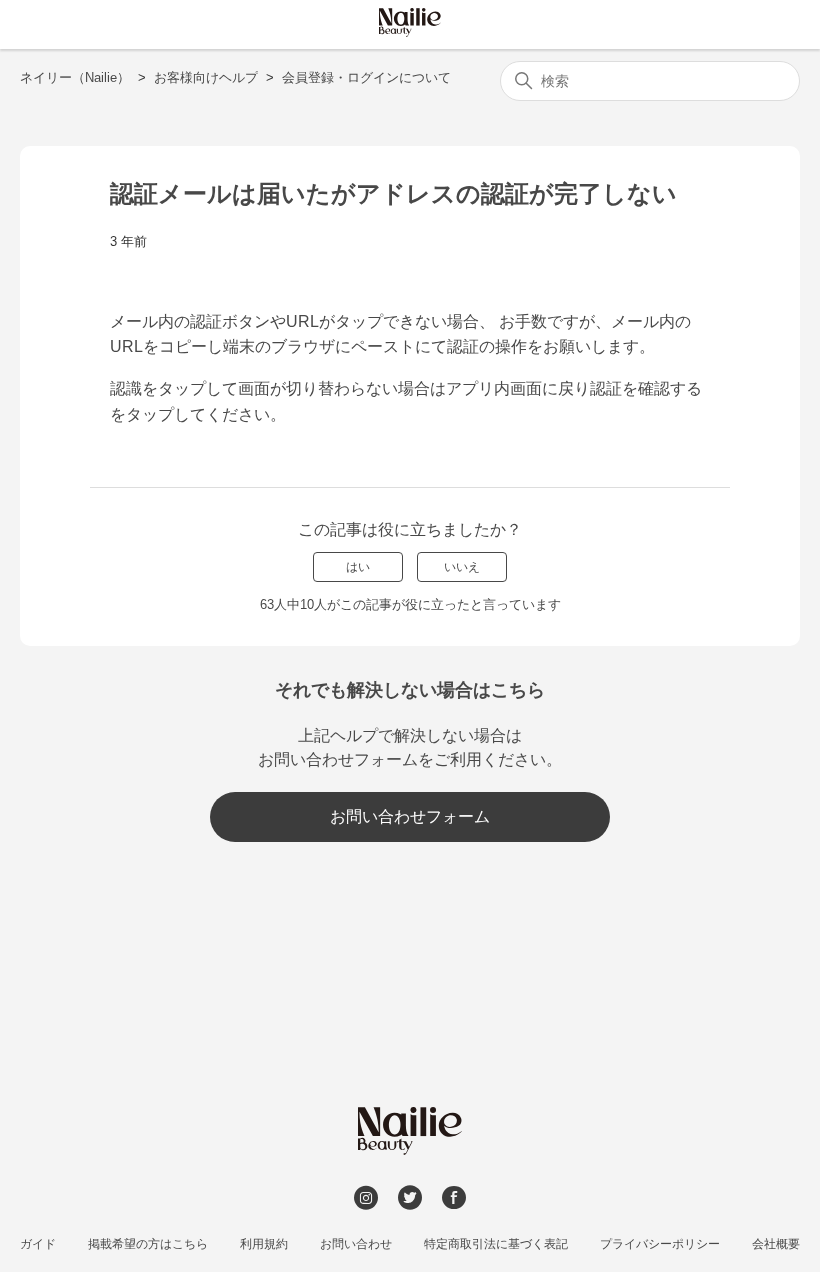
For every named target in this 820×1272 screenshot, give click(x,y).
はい (358, 567)
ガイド (38, 1244)
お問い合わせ (356, 1244)
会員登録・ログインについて (366, 77)
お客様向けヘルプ (206, 77)
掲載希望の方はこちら (148, 1244)
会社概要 (776, 1244)
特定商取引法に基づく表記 (496, 1244)
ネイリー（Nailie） (75, 77)
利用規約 (264, 1244)
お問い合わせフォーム (410, 816)
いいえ (462, 567)
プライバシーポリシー (660, 1244)
